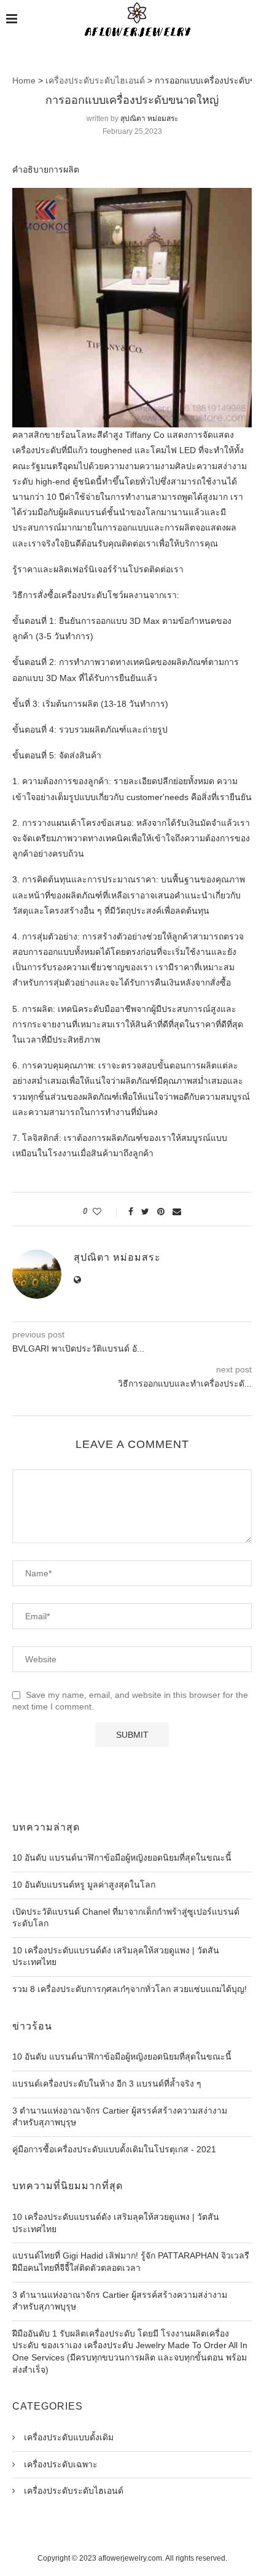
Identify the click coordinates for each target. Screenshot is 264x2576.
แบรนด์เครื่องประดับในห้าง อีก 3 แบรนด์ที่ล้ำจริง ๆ (107, 2084)
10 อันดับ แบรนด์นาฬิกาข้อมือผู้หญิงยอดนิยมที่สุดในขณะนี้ (122, 1858)
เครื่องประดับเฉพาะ (60, 2464)
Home (24, 80)
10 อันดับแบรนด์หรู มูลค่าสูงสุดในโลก (84, 1885)
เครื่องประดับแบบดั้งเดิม (68, 2437)
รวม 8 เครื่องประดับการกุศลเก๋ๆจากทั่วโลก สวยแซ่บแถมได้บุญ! (130, 1989)
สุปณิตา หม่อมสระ (149, 119)
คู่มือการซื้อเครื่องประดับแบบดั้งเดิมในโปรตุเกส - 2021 (114, 2149)
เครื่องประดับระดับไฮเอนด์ (95, 80)
